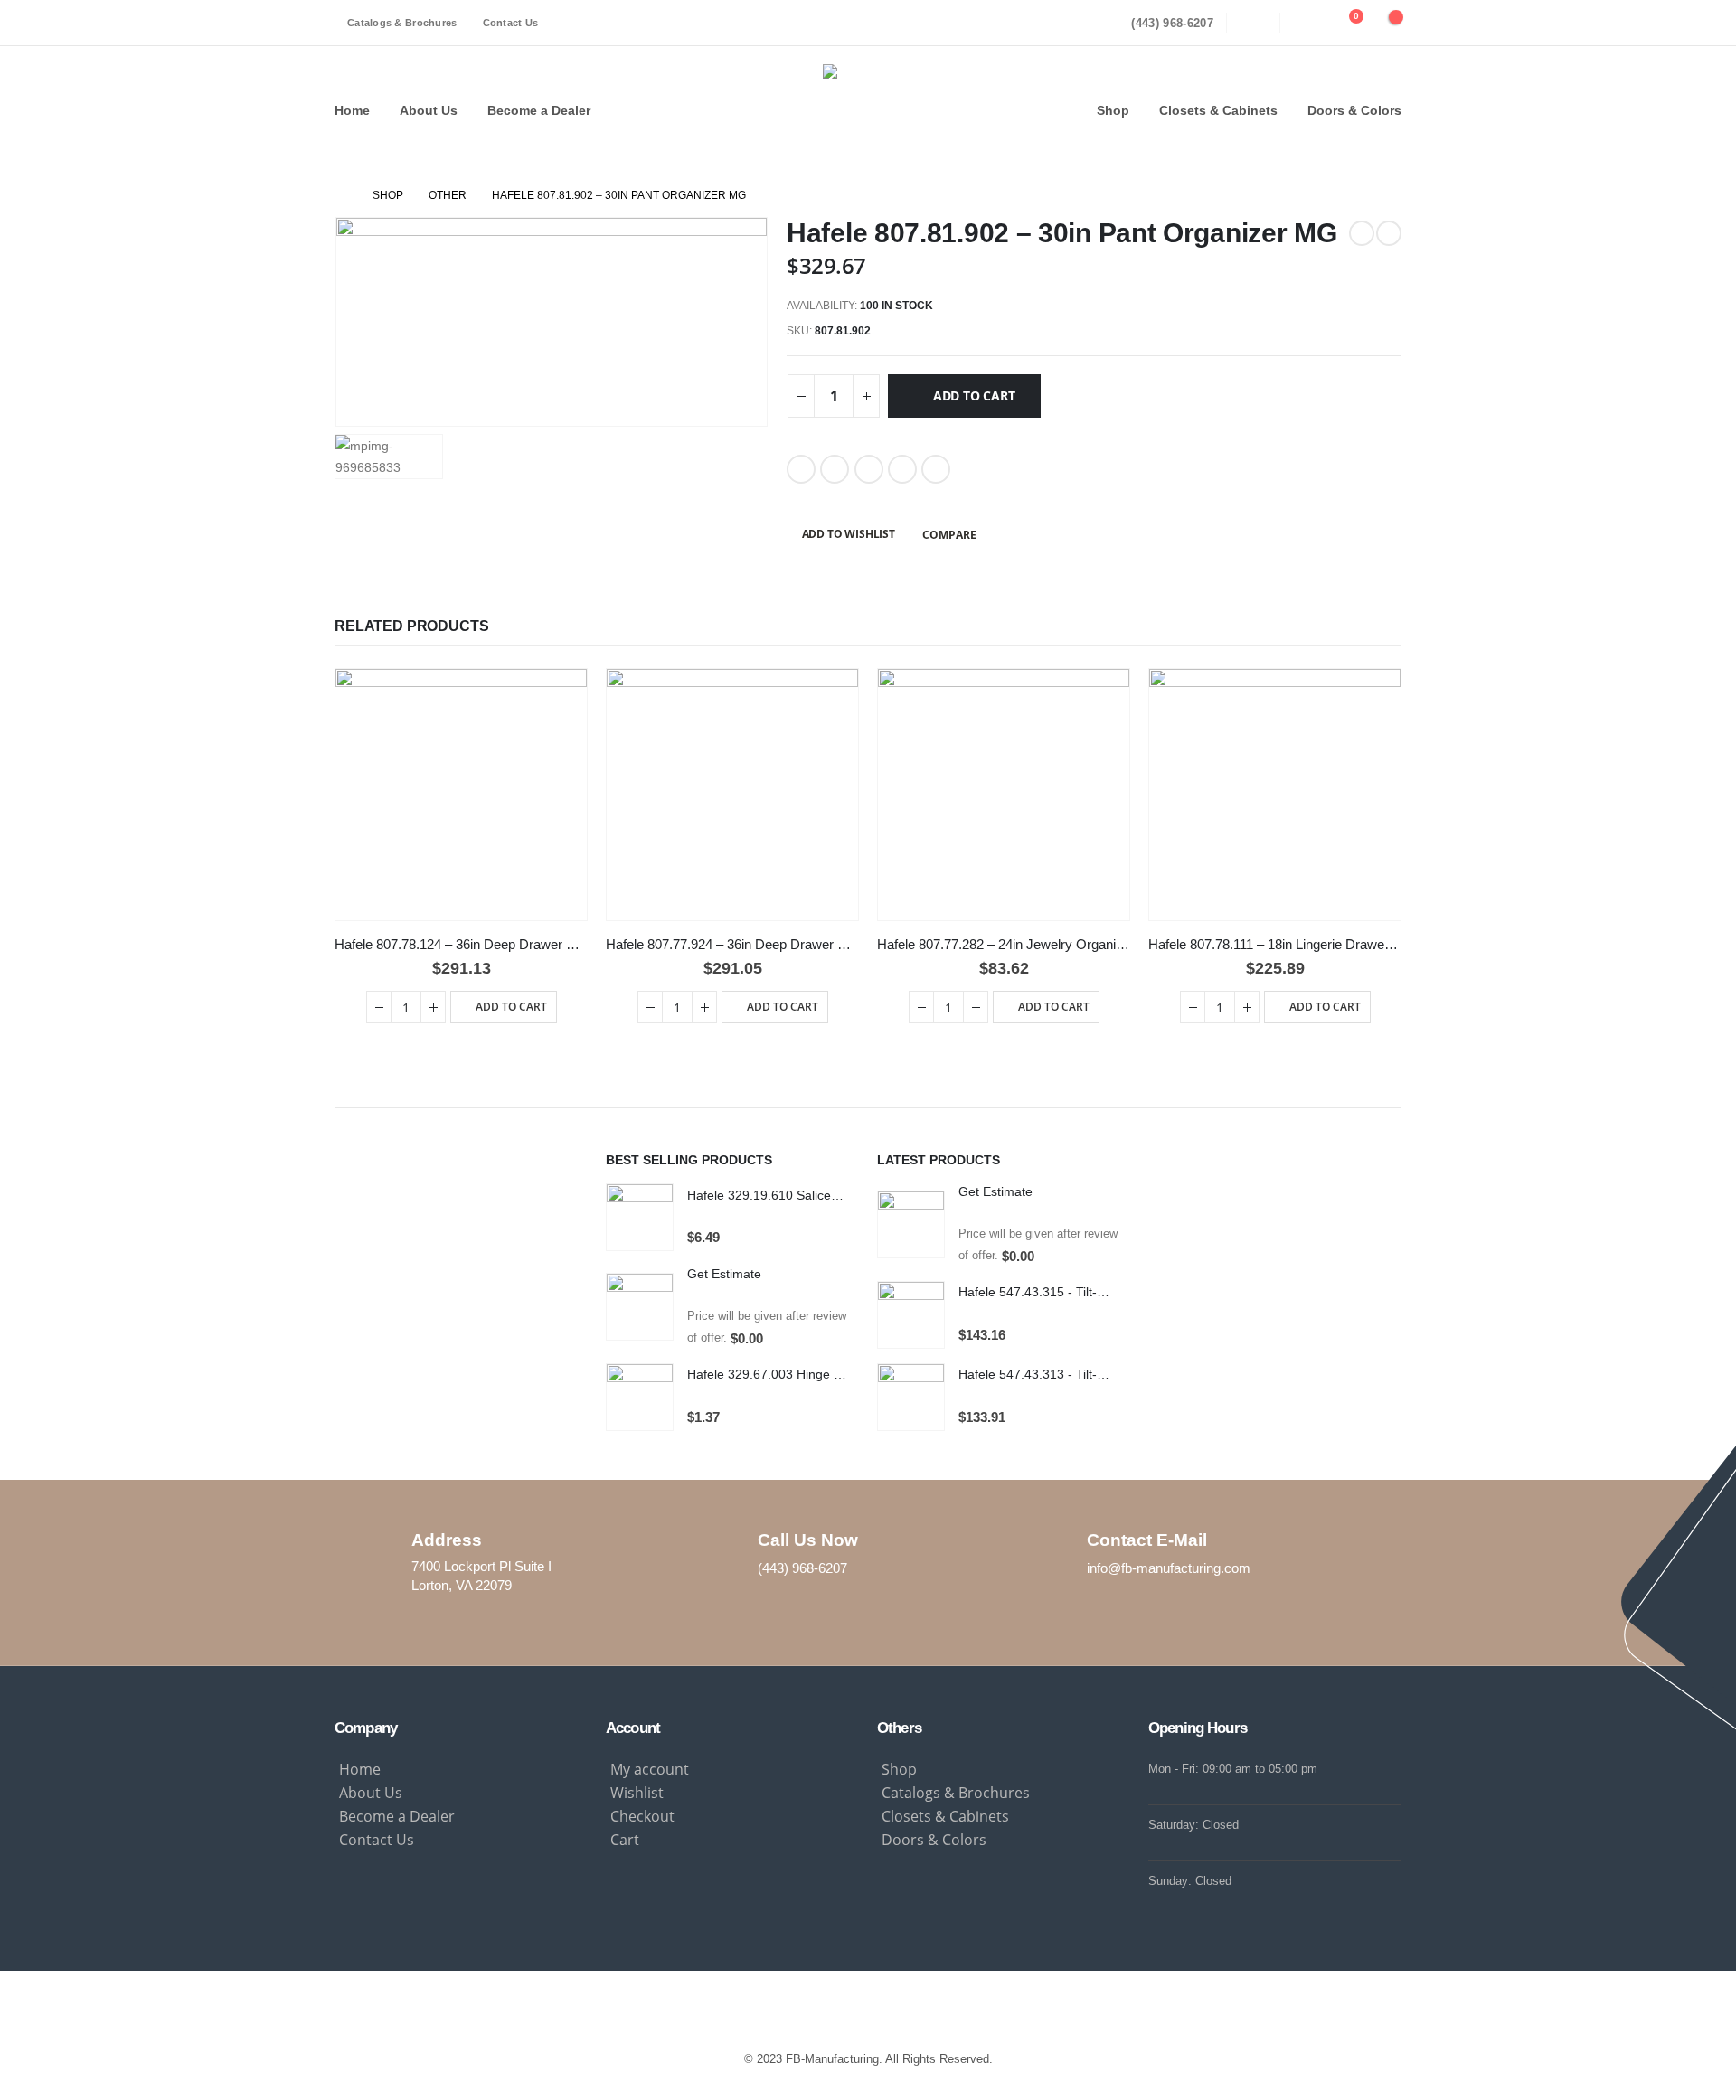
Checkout (642, 1816)
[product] (461, 795)
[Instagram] (828, 2007)
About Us (429, 110)
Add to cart (974, 396)
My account (650, 1769)
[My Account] (1307, 23)
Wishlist (637, 1793)
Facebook (801, 469)
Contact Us (511, 23)
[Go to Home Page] (341, 195)
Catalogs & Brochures (402, 23)
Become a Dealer (539, 110)
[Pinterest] (908, 2007)
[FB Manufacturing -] (868, 110)
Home (352, 110)
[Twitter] (868, 2007)
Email (936, 469)
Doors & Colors (1354, 110)
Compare (949, 535)
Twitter (835, 469)
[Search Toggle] (1253, 23)
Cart (625, 1840)
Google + (902, 469)
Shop (1113, 110)
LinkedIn (869, 469)
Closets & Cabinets (1218, 110)
